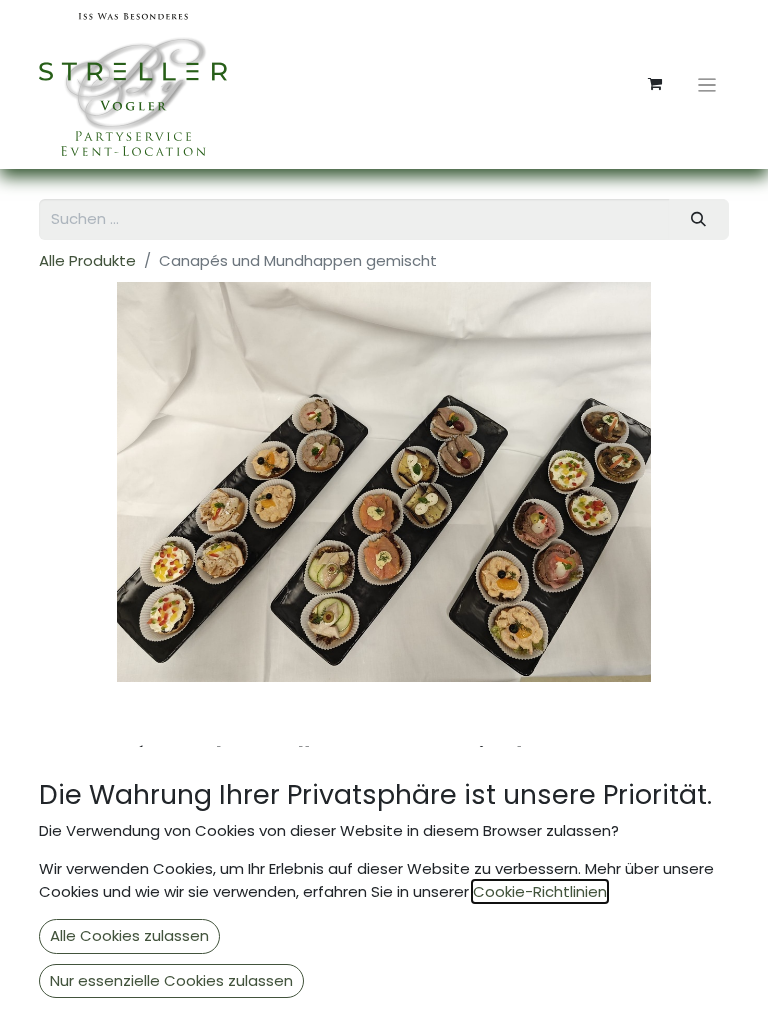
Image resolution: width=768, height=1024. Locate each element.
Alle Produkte (87, 260)
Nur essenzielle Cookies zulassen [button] (171, 980)
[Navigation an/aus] (707, 84)
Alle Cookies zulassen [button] (129, 935)
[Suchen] (699, 219)
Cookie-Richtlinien (540, 891)
